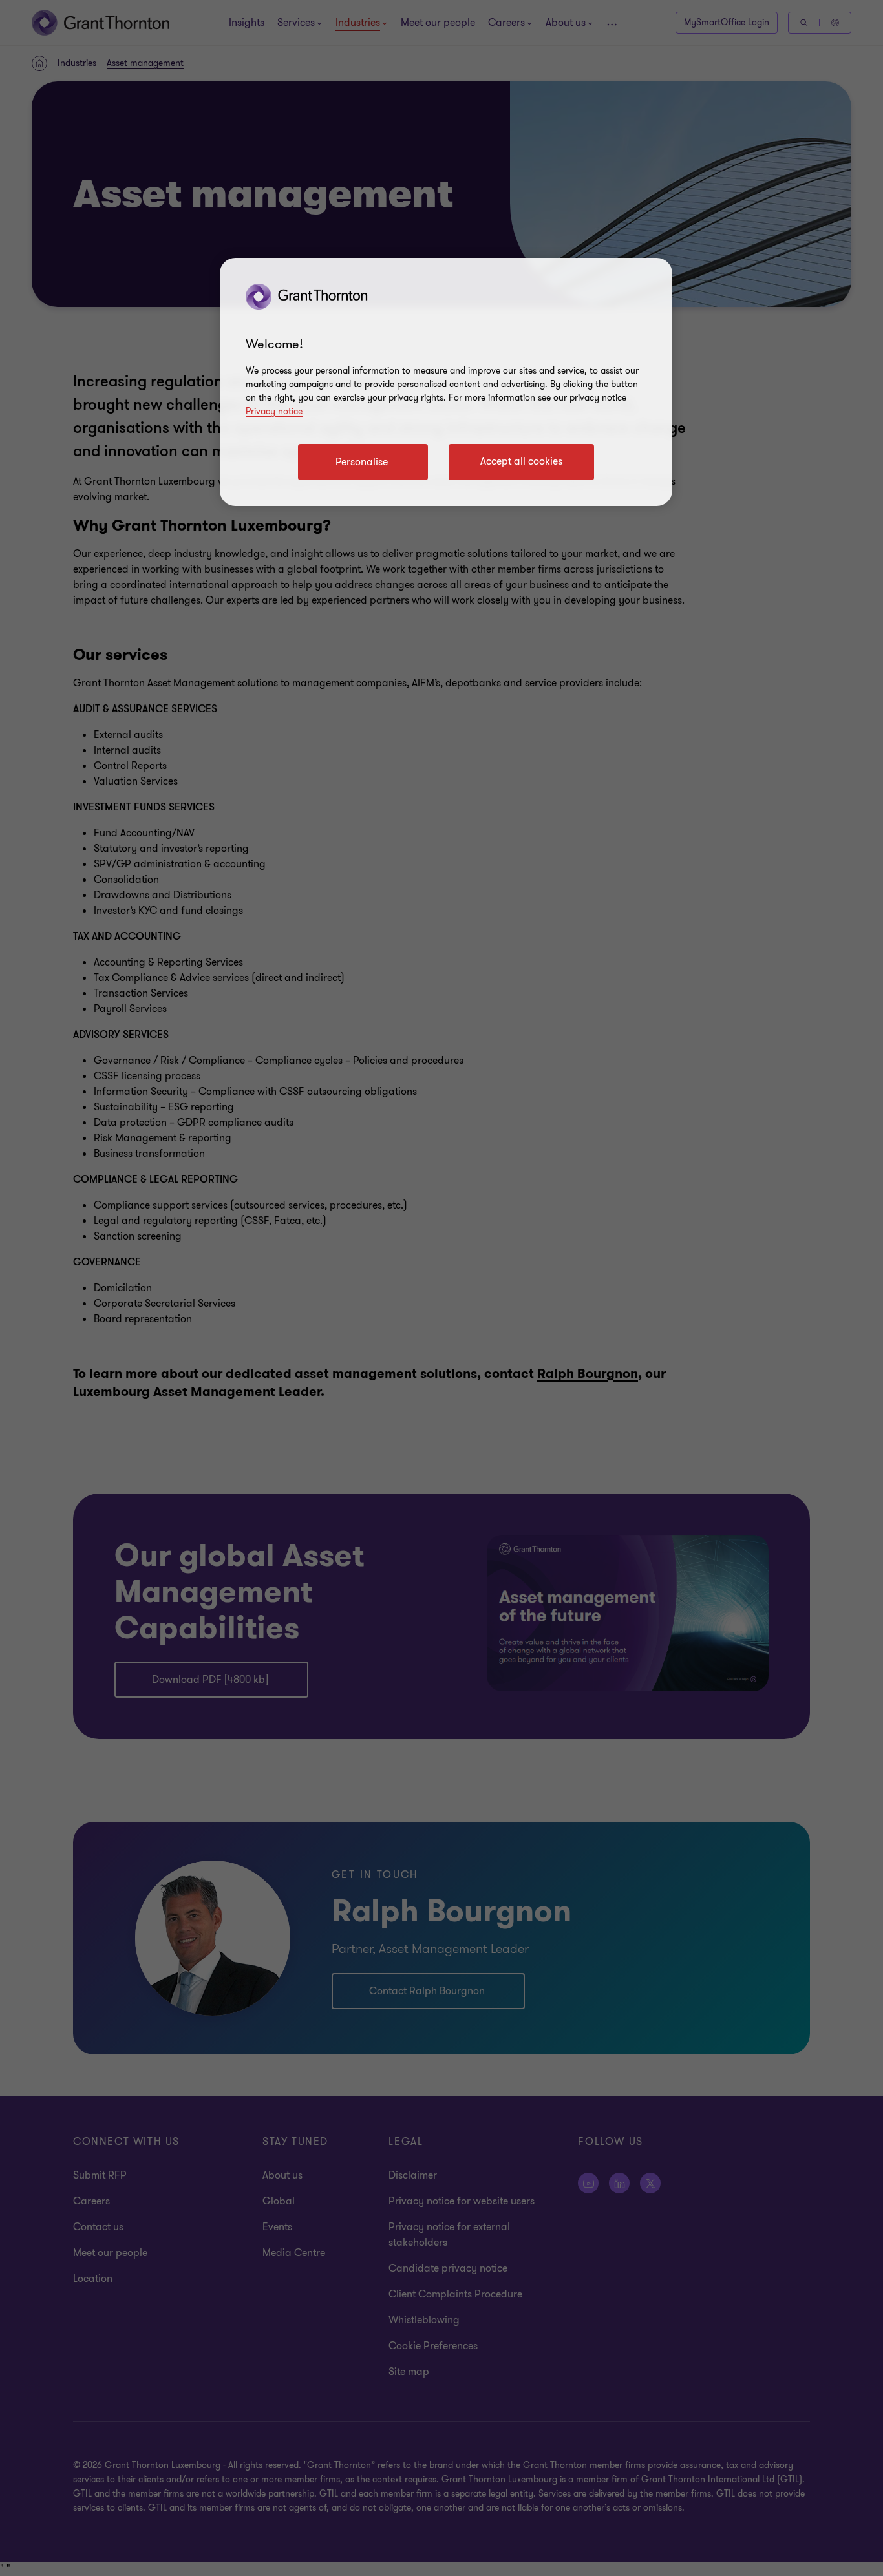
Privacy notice (274, 411)
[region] (446, 382)
